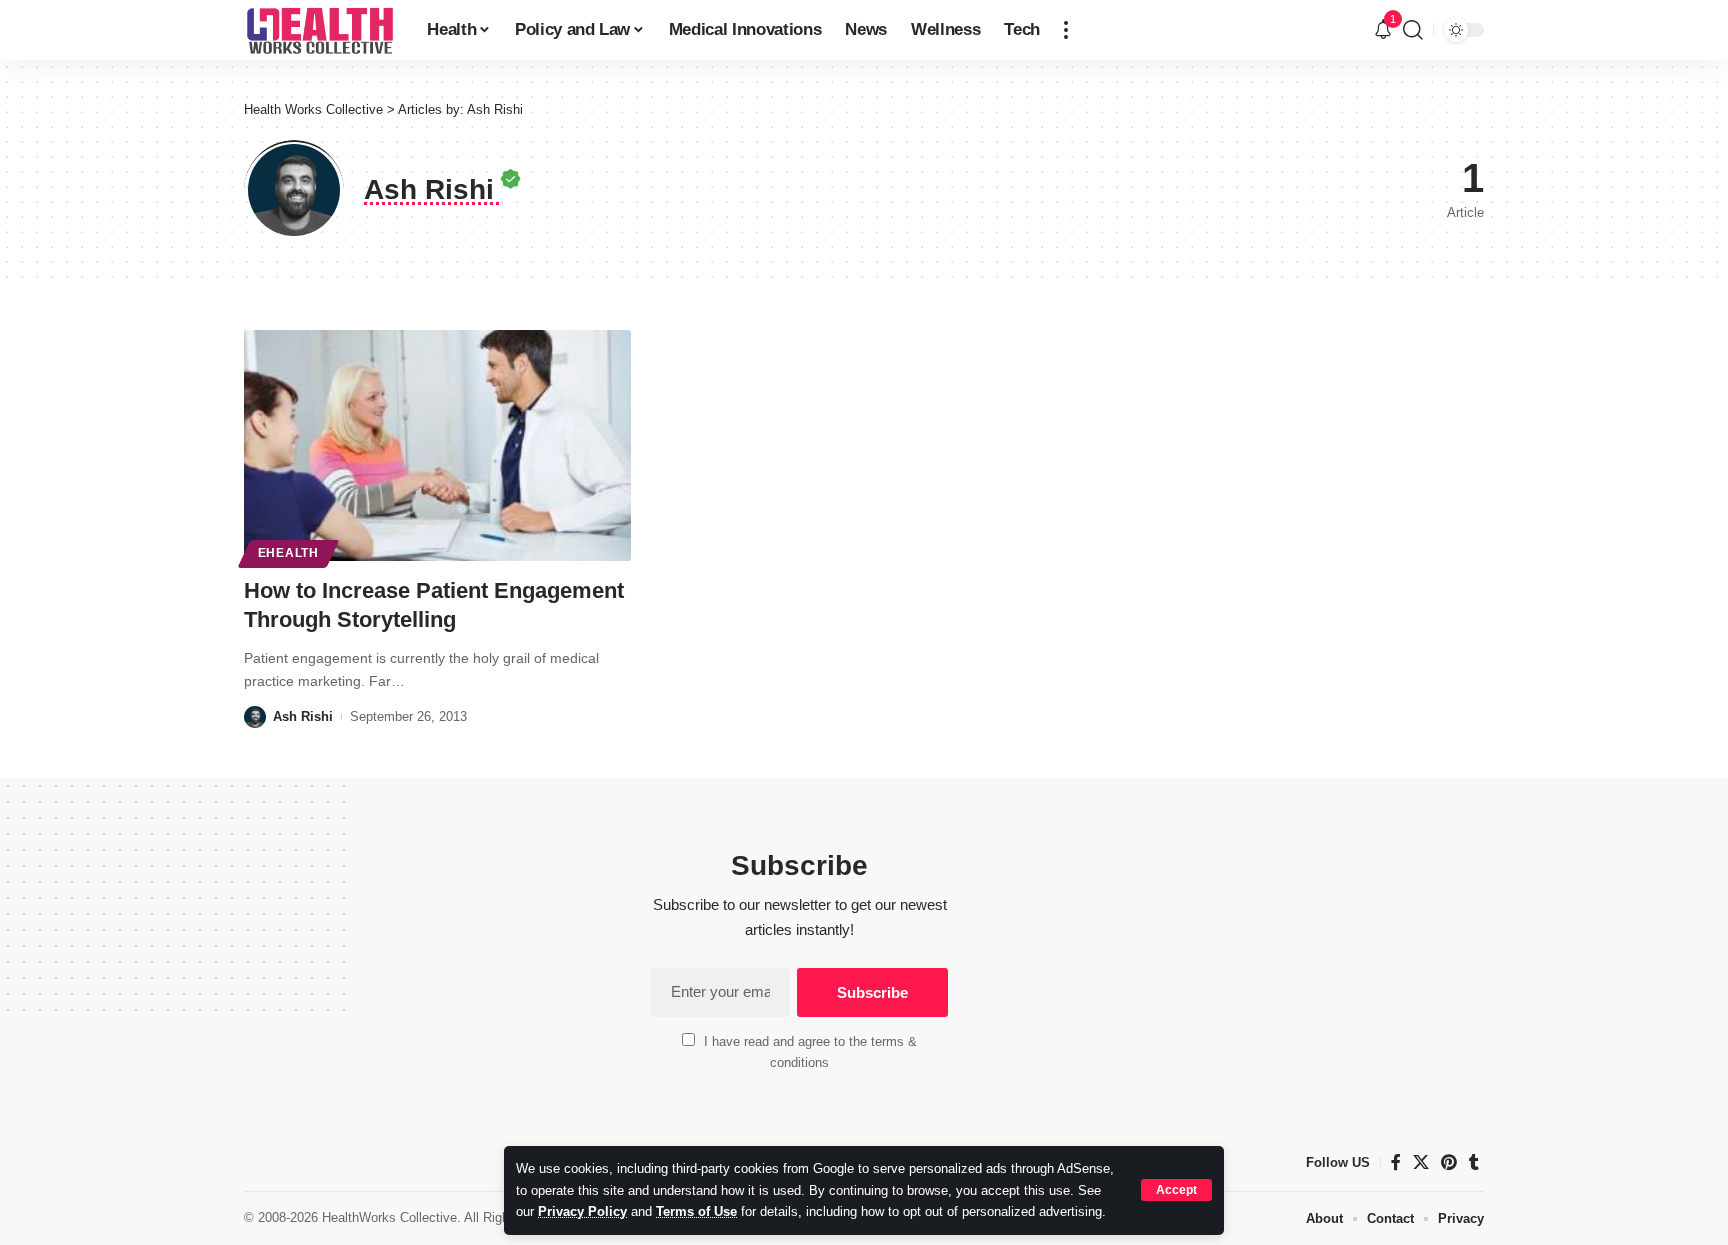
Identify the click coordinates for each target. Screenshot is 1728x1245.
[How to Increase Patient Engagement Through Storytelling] (437, 446)
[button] (1176, 1190)
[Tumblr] (1474, 1162)
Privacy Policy (582, 1211)
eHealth (288, 553)
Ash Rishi (303, 716)
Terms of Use (696, 1211)
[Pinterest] (1449, 1162)
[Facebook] (1396, 1162)
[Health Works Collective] (319, 30)
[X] (1421, 1162)
